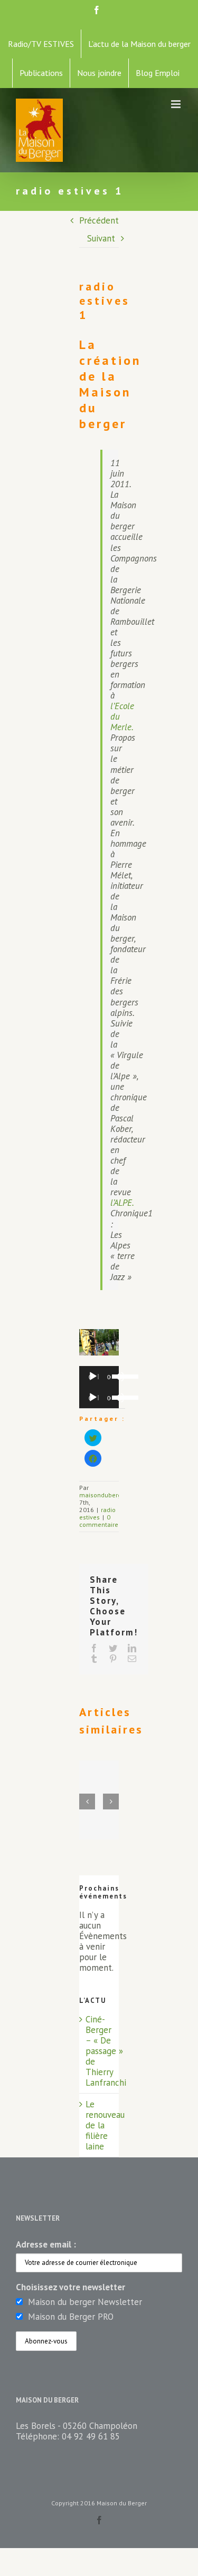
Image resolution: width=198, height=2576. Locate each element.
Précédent (99, 220)
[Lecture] (93, 1377)
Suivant (101, 238)
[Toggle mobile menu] (177, 104)
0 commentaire (99, 1521)
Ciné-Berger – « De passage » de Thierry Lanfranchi (106, 2051)
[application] (99, 1377)
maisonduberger (103, 1495)
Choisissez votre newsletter (70, 2287)
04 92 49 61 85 (91, 2436)
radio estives (97, 1513)
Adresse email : (46, 2244)
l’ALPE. (122, 1203)
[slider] (113, 1376)
